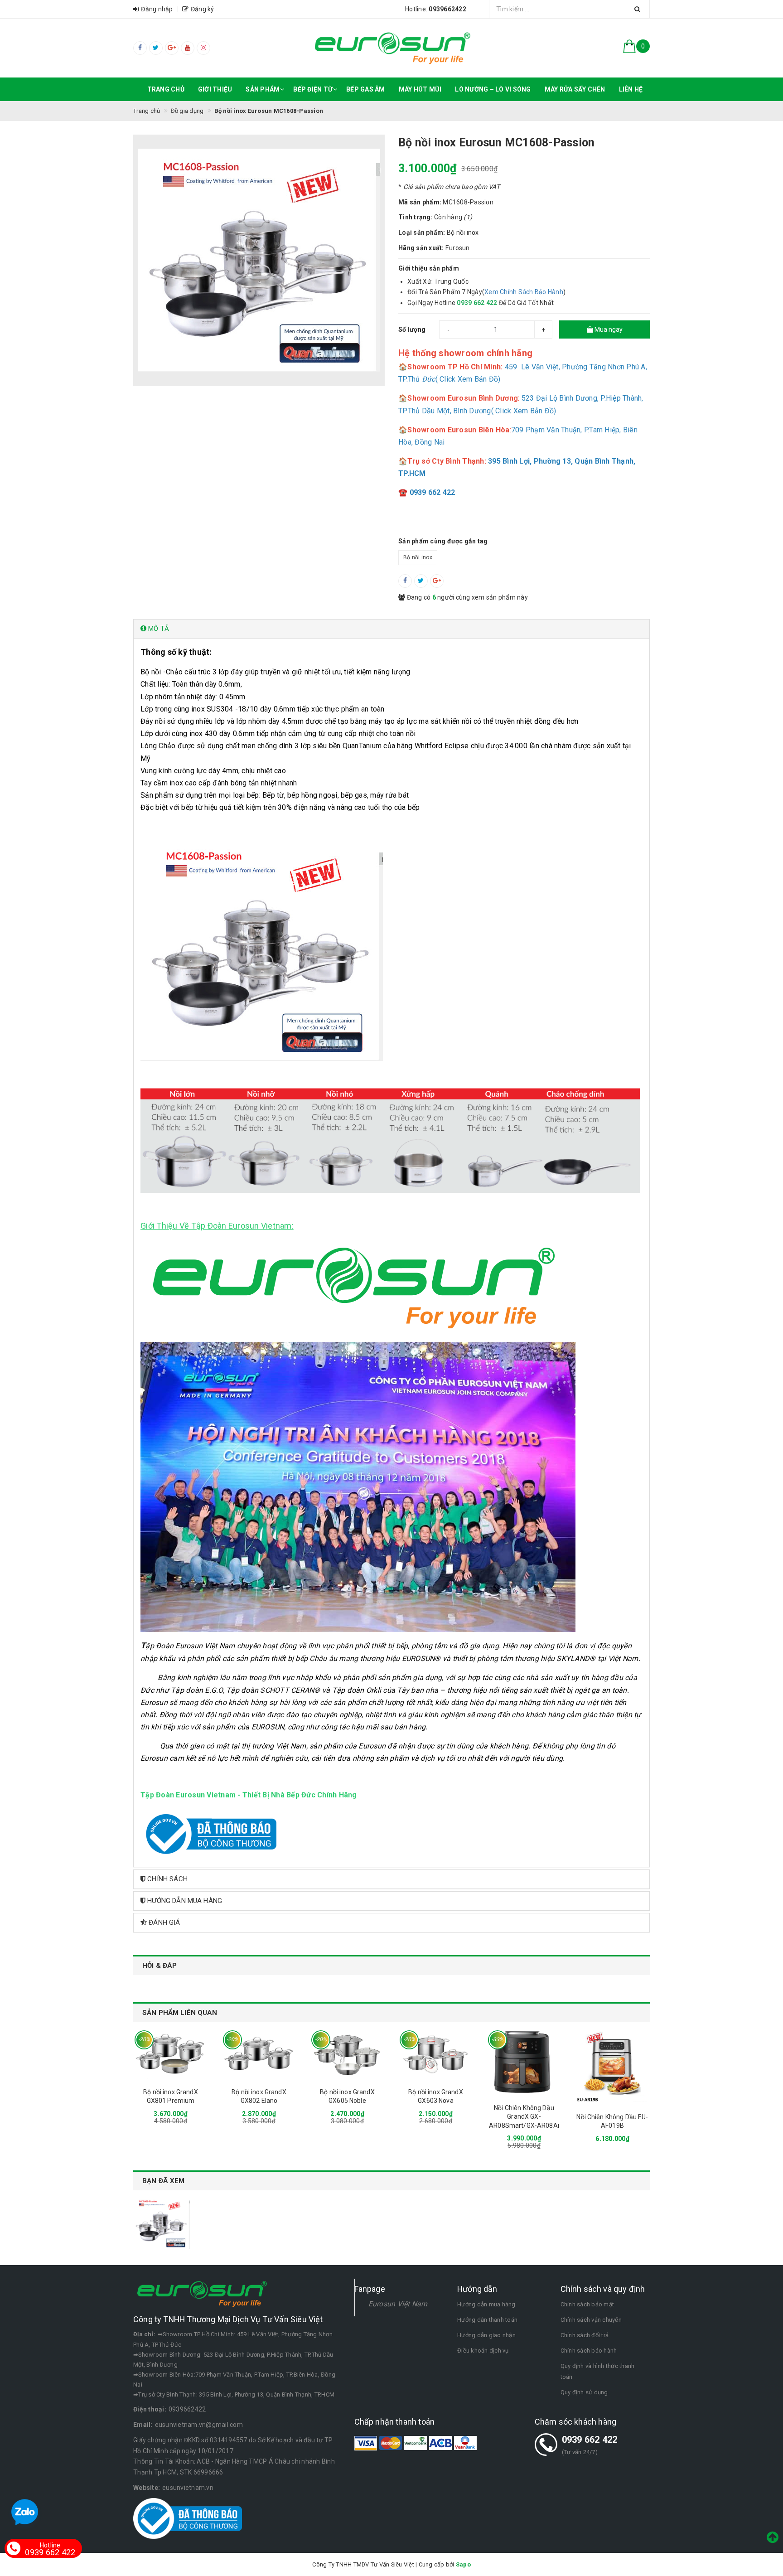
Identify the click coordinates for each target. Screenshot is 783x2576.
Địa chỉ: (144, 2334)
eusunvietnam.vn (188, 2488)
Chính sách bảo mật (587, 2304)
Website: (147, 2488)
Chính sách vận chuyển (591, 2320)
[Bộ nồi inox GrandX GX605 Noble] (347, 2054)
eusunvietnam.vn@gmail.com (199, 2425)
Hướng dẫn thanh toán (487, 2320)
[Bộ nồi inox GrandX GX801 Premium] (171, 2054)
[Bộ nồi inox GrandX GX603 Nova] (436, 2054)
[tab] (391, 629)
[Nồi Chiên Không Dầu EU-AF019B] (612, 2066)
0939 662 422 (590, 2440)
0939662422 (187, 2409)
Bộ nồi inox (418, 557)
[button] (391, 629)
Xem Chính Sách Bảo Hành (524, 292)
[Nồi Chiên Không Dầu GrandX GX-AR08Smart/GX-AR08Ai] (524, 2062)
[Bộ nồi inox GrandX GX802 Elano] (259, 2054)
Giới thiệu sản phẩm (429, 268)
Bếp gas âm (366, 89)
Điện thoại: (150, 2409)
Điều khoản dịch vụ (483, 2351)
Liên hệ (631, 89)
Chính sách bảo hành (589, 2351)
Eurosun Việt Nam (398, 2304)
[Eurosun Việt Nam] (391, 48)
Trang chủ (166, 89)
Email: (143, 2425)
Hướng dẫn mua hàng (486, 2304)
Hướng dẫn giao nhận (486, 2335)
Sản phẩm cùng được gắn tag (443, 541)
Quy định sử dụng (584, 2392)
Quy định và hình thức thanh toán (598, 2371)
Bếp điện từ (313, 89)
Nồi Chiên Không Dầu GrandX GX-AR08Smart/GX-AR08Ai (524, 2117)
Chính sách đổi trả (585, 2335)
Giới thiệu (215, 89)
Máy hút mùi (420, 89)
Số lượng (412, 329)
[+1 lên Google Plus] (437, 581)
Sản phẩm (263, 89)
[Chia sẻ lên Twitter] (421, 581)
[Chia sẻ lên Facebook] (405, 581)
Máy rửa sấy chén (575, 89)
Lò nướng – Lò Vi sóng (493, 89)
